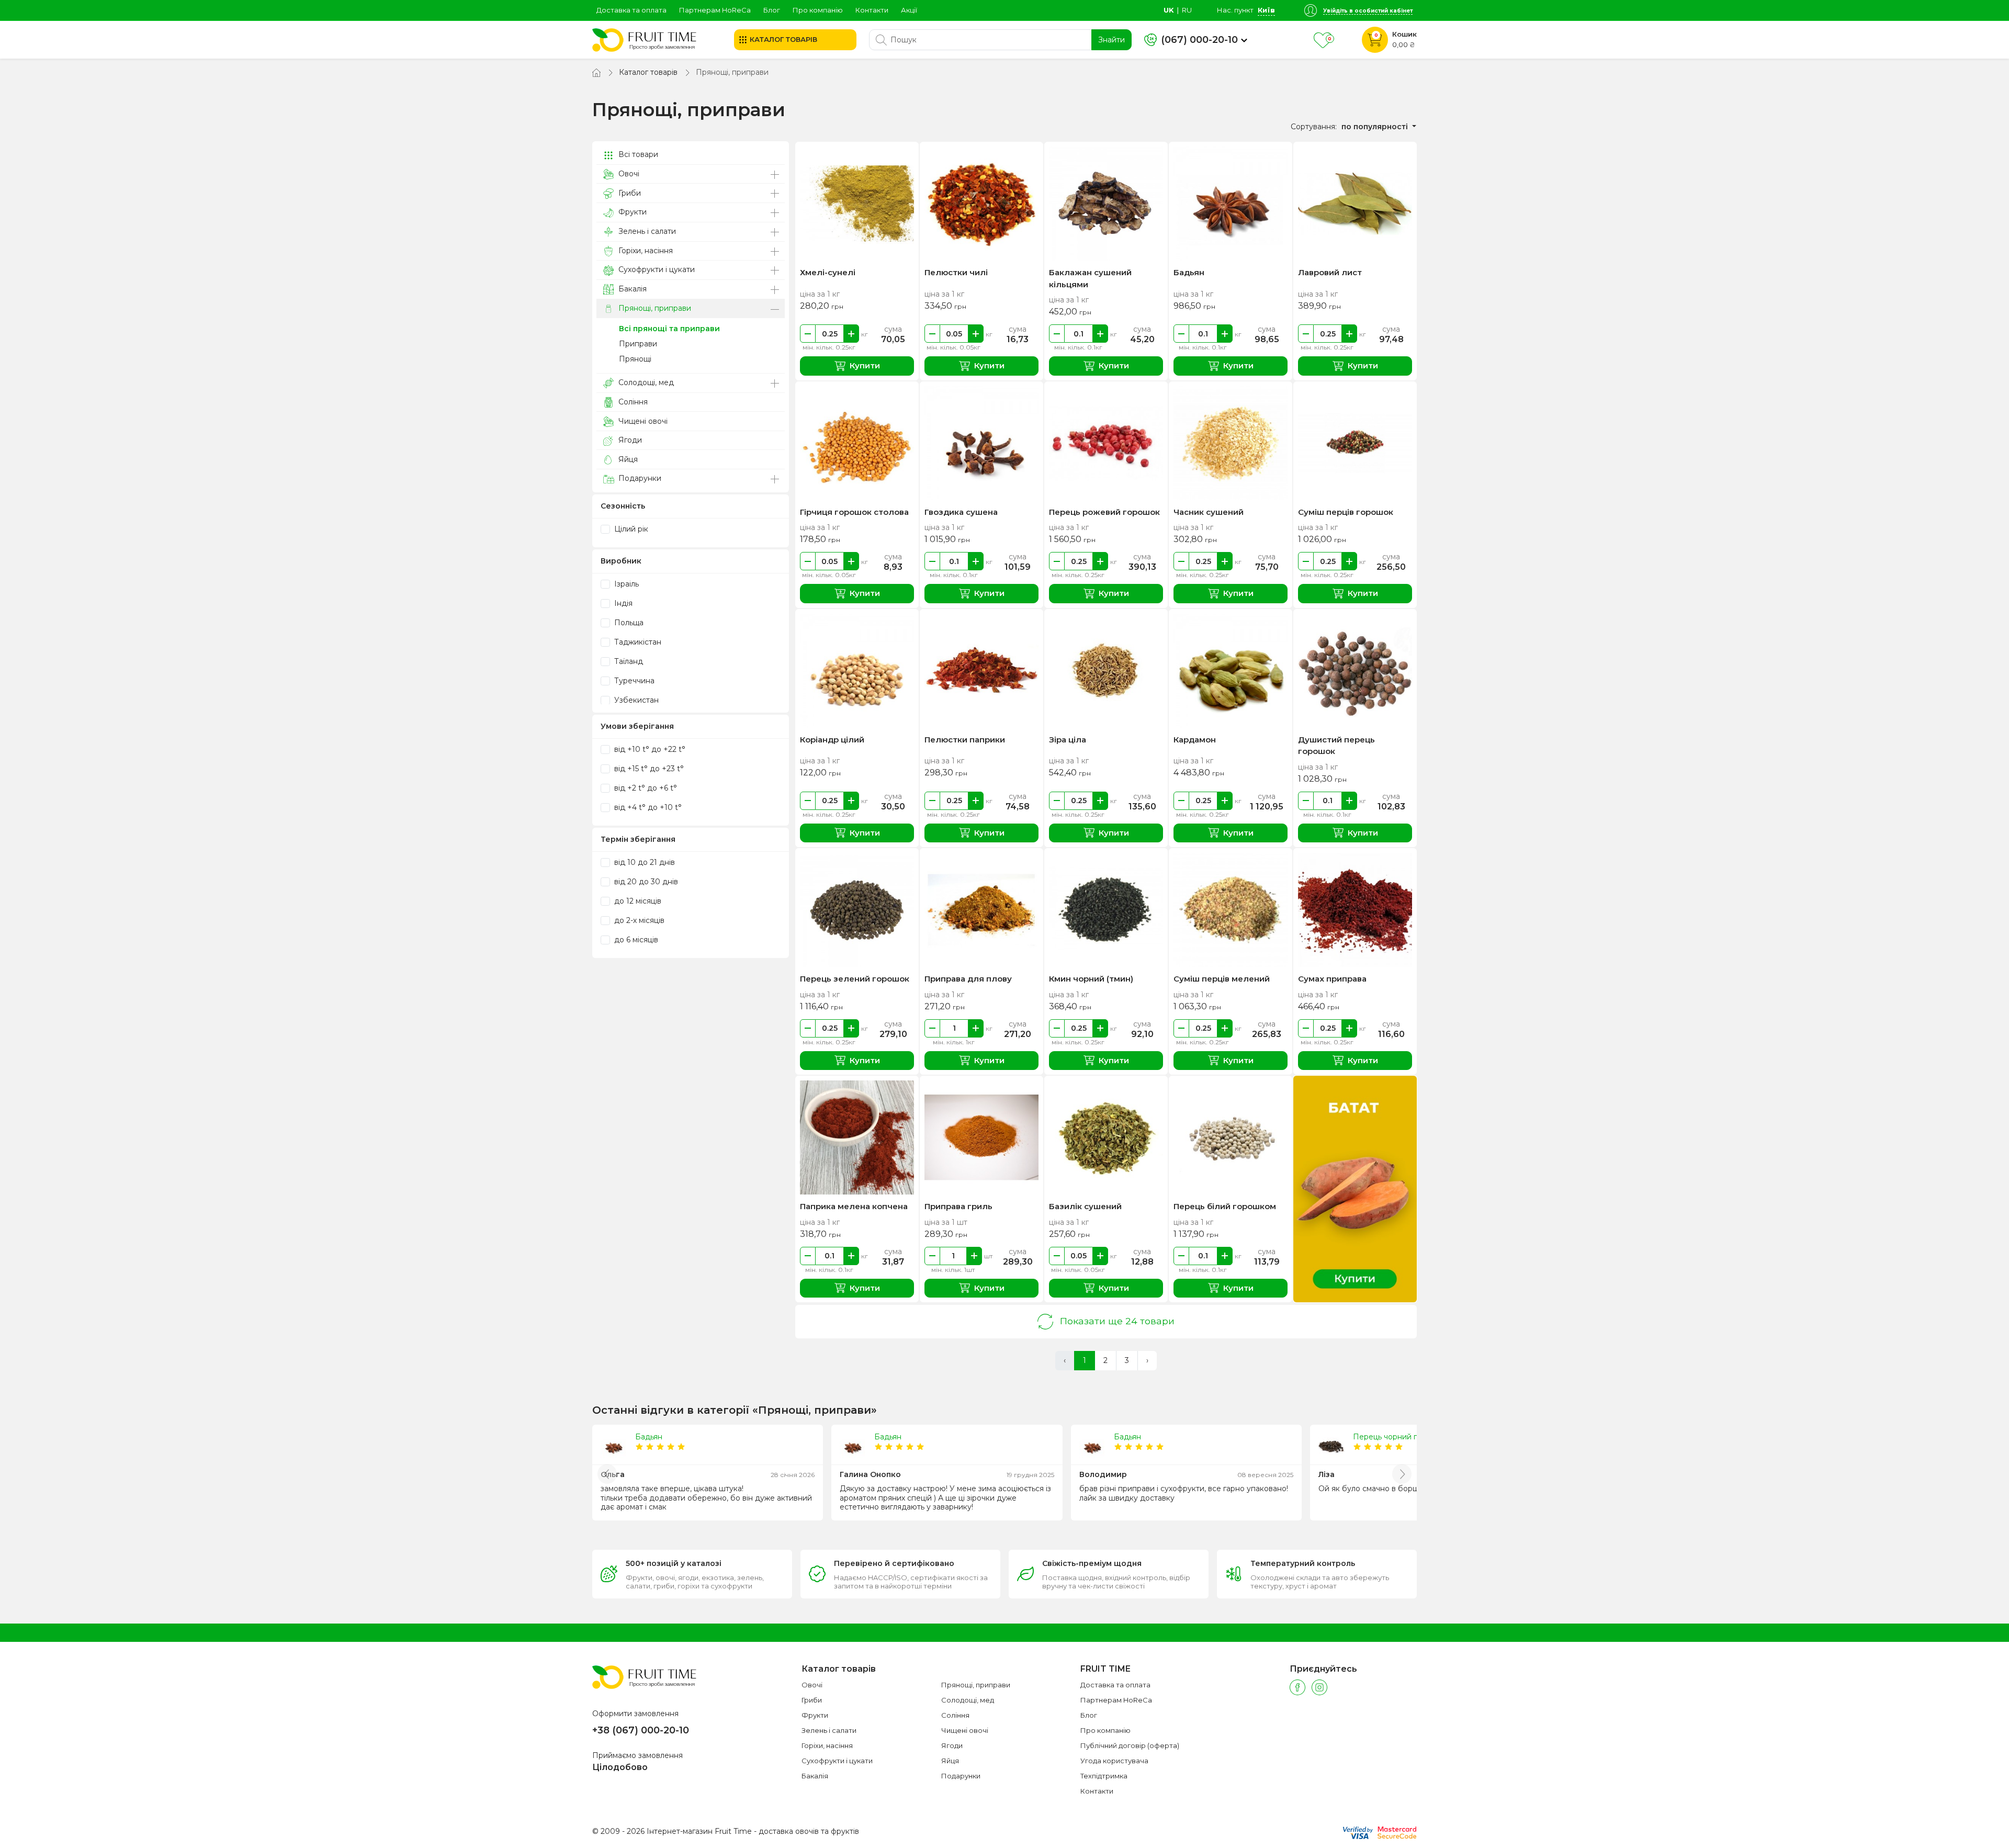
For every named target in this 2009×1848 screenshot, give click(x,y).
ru (1187, 10)
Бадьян (1189, 272)
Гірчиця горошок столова (854, 512)
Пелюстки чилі (956, 272)
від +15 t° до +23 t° (648, 769)
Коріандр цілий (832, 740)
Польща (628, 623)
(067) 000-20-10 (1199, 40)
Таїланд (628, 661)
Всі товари (637, 154)
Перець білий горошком (1225, 1206)
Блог (772, 10)
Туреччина (633, 681)
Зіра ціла (1068, 740)
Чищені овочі (642, 421)
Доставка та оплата (631, 10)
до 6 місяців (635, 940)
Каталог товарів (648, 72)
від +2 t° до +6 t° (645, 788)
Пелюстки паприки (965, 740)
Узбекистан (635, 700)
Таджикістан (637, 642)
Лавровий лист (1330, 272)
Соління (632, 402)
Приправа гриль (958, 1206)
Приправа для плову (968, 979)
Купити (865, 365)
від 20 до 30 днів (645, 882)
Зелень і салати (646, 231)
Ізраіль (625, 584)
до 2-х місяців (638, 920)
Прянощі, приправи (654, 308)
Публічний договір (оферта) (1130, 1745)
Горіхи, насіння (645, 251)
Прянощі (635, 359)
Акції (909, 10)
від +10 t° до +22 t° (649, 749)
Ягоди (629, 440)
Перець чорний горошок (1400, 1437)
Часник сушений (1209, 512)
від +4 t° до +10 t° (647, 807)
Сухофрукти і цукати (656, 269)
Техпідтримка (1104, 1776)
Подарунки (639, 478)
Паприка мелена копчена (854, 1206)
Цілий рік (630, 529)
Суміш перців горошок (1346, 512)
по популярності (1376, 127)
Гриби (629, 193)
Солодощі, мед (645, 382)
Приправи (638, 344)
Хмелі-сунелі (828, 272)
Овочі (628, 174)
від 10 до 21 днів (644, 862)
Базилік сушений (1085, 1206)
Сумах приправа (1332, 979)
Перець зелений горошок (855, 979)
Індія (622, 603)
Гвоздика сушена (961, 512)
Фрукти (631, 212)
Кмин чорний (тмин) (1091, 979)
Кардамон (1195, 740)
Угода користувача (1114, 1761)
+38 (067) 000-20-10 (641, 1730)
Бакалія (631, 289)
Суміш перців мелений (1222, 979)
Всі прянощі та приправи (669, 329)
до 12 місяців (637, 901)
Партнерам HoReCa (715, 10)
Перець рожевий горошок (1104, 512)
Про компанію (818, 10)
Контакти (872, 10)
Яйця (627, 459)
